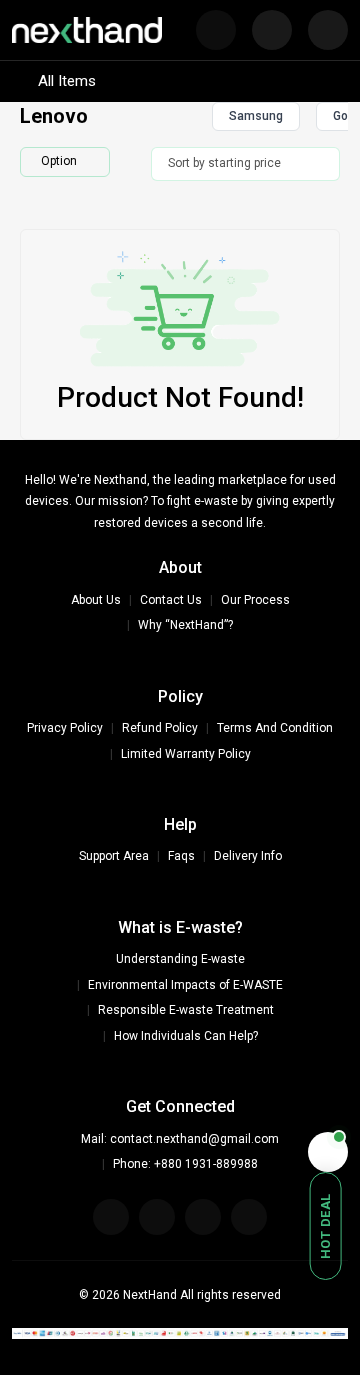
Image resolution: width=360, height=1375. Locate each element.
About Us (96, 600)
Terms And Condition (275, 728)
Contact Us (171, 600)
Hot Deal (325, 1226)
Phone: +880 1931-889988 (185, 1164)
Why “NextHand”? (185, 625)
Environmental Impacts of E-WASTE (185, 985)
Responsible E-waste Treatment (186, 1010)
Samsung (256, 116)
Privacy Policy (65, 728)
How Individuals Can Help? (186, 1036)
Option (59, 161)
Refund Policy (160, 728)
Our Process (255, 600)
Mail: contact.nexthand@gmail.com (180, 1139)
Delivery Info (248, 856)
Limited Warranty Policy (186, 754)
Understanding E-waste (180, 959)
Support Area (114, 856)
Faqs (181, 856)
